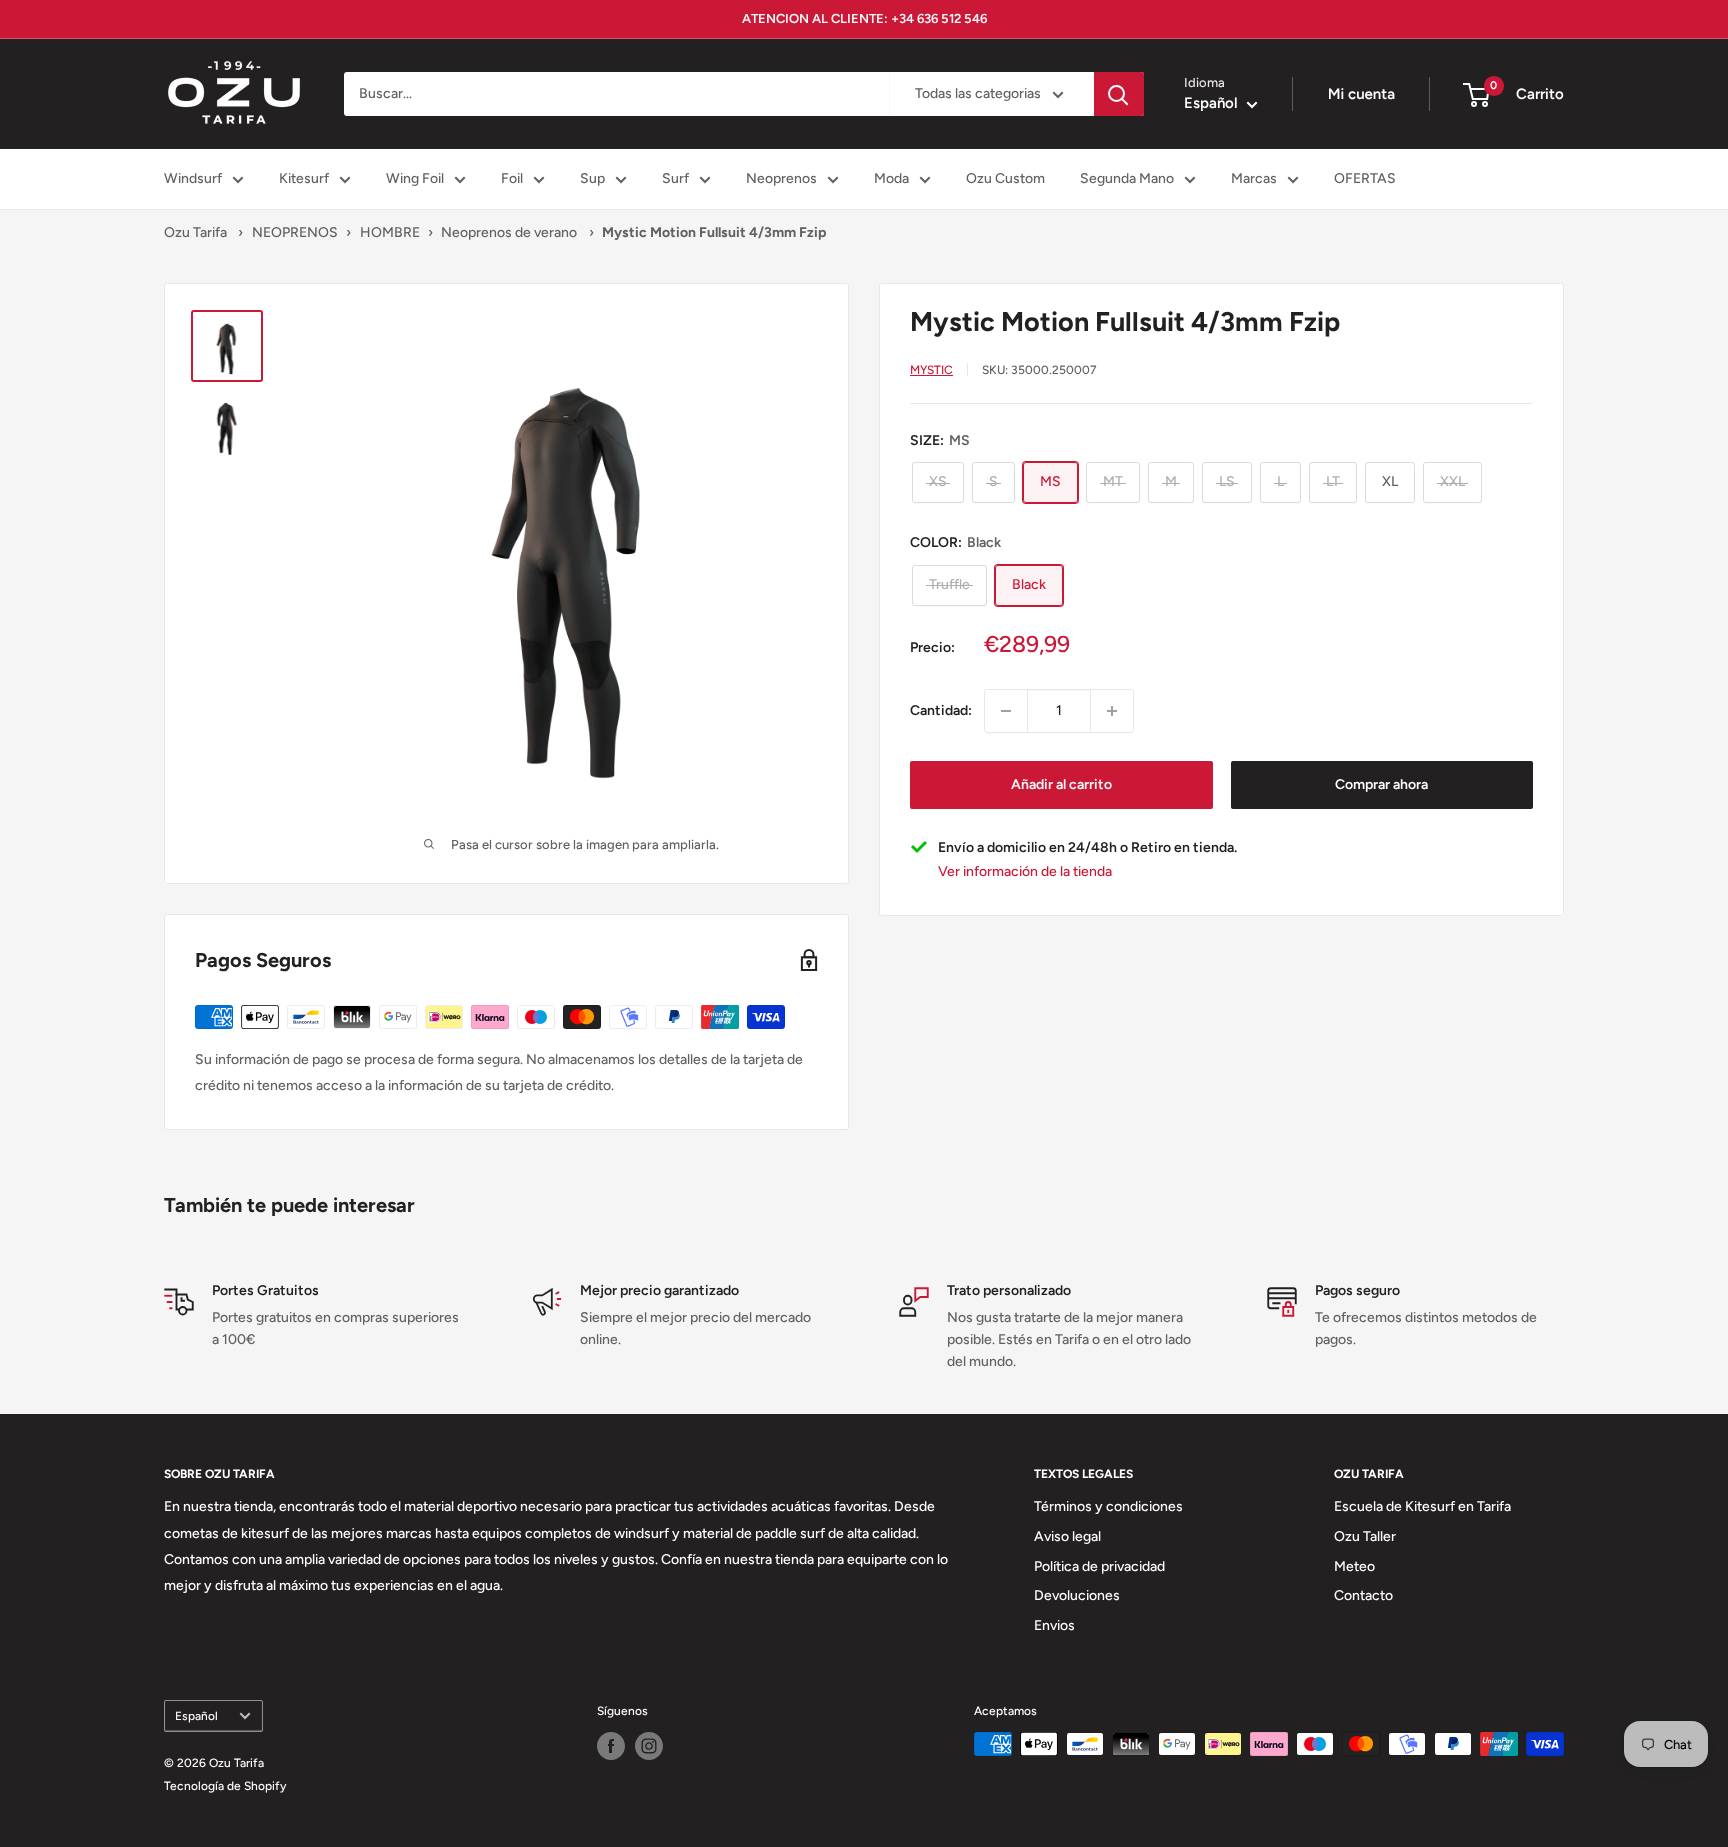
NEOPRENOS (295, 232)
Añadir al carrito (1061, 784)
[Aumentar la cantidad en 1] (1112, 711)
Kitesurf (304, 178)
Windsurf (193, 178)
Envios (1054, 1625)
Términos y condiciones (1108, 1506)
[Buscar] (1119, 94)
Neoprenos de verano (510, 232)
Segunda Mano (1127, 178)
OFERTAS (1365, 178)
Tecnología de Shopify (225, 1786)
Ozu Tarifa (195, 232)
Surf (675, 178)
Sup (592, 178)
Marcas (1254, 178)
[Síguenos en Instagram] (649, 1746)
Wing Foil (415, 178)
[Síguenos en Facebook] (611, 1746)
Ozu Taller (1365, 1536)
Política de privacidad (1099, 1566)
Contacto (1363, 1595)
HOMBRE (390, 232)
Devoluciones (1077, 1595)
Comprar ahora (1381, 784)
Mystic (931, 369)
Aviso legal (1067, 1536)
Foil (512, 178)
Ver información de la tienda (1025, 871)
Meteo (1354, 1566)
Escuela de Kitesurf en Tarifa (1422, 1506)
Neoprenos (781, 178)
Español (196, 1716)
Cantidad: (941, 709)
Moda (891, 178)
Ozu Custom (1005, 178)
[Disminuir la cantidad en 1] (1006, 711)
